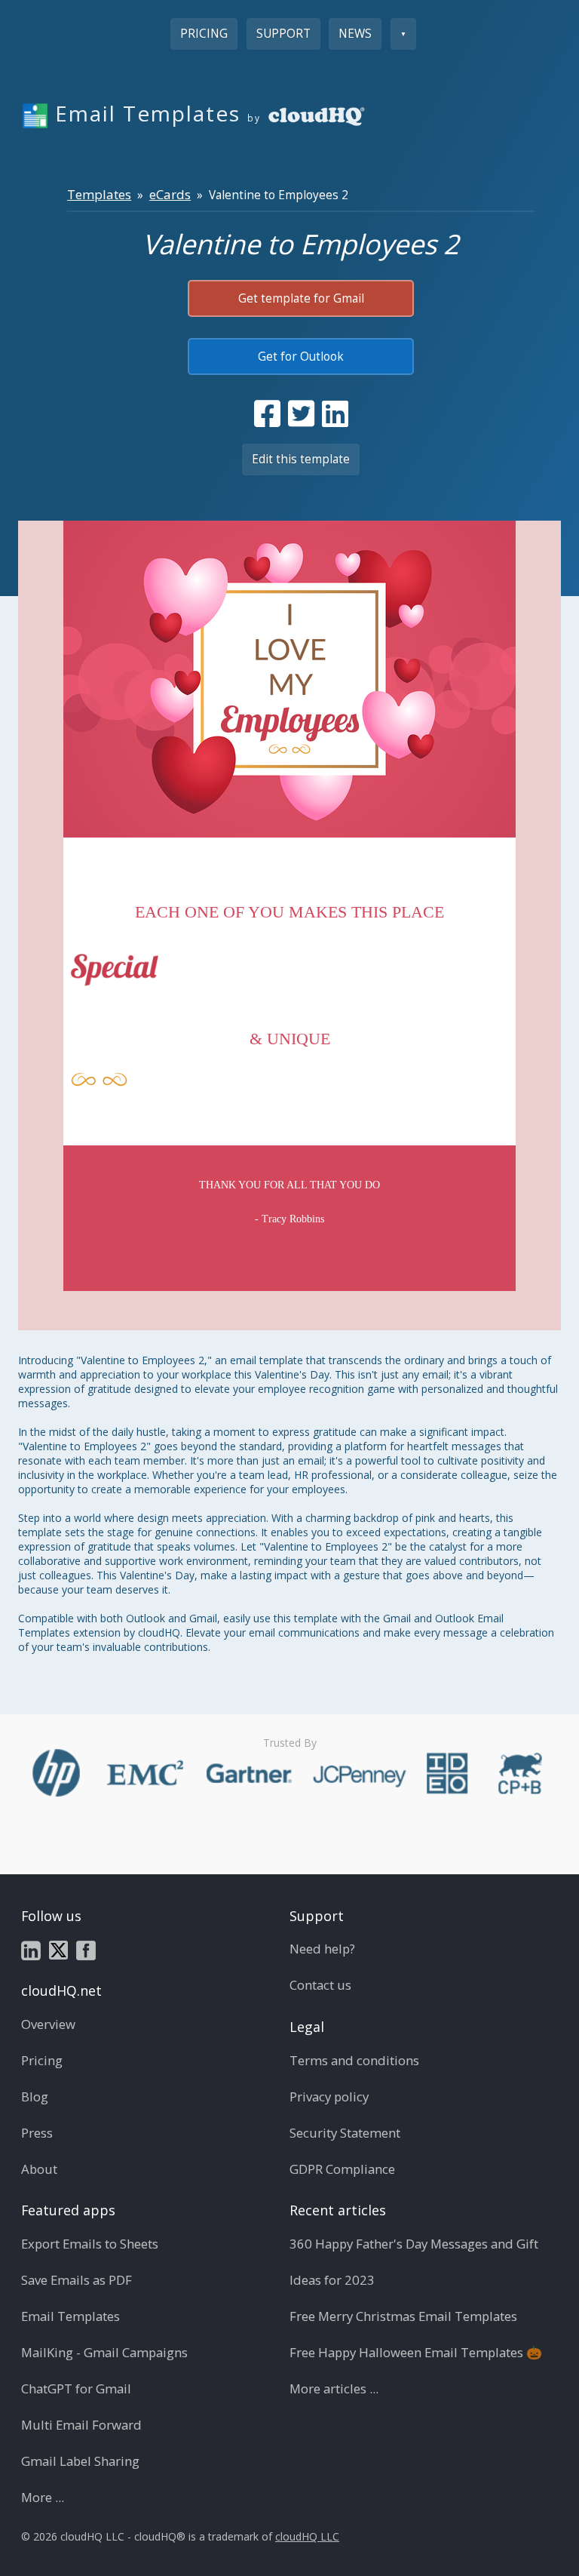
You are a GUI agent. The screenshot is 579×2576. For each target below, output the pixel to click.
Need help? (322, 1949)
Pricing (204, 34)
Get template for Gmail (301, 298)
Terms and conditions (354, 2060)
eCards (170, 194)
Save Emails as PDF (77, 2280)
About (39, 2169)
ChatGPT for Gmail (76, 2388)
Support (283, 34)
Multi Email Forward (81, 2425)
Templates (99, 194)
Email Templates (70, 2316)
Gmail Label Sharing (80, 2461)
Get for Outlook (301, 357)
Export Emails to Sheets (90, 2244)
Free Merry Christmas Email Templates (403, 2316)
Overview (48, 2024)
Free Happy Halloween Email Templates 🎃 (416, 2352)
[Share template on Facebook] (267, 413)
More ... (43, 2497)
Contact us (320, 1985)
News (355, 34)
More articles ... (334, 2388)
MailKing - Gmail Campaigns (104, 2352)
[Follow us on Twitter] (58, 1949)
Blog (35, 2096)
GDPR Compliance (342, 2169)
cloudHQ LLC (307, 2536)
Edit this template (301, 459)
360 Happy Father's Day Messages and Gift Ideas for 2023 (414, 2262)
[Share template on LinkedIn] (335, 413)
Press (37, 2133)
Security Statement (345, 2133)
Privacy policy (329, 2096)
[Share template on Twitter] (301, 413)
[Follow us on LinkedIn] (31, 1949)
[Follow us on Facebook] (86, 1949)
